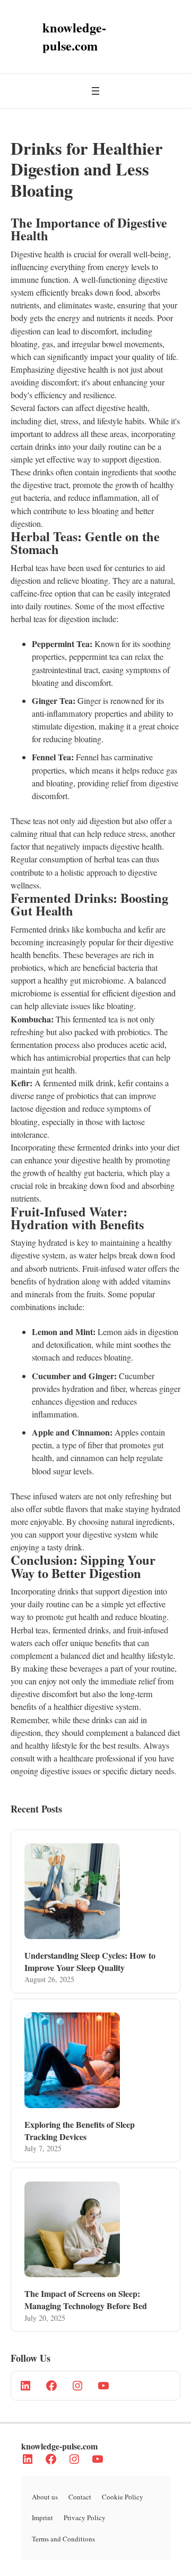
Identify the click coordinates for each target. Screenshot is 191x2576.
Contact (80, 2497)
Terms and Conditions (63, 2539)
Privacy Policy (85, 2518)
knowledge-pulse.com (59, 2446)
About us (45, 2497)
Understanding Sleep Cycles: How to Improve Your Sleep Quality (90, 1961)
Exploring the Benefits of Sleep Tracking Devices (80, 2130)
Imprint (42, 2518)
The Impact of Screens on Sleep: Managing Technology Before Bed (86, 2300)
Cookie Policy (123, 2497)
